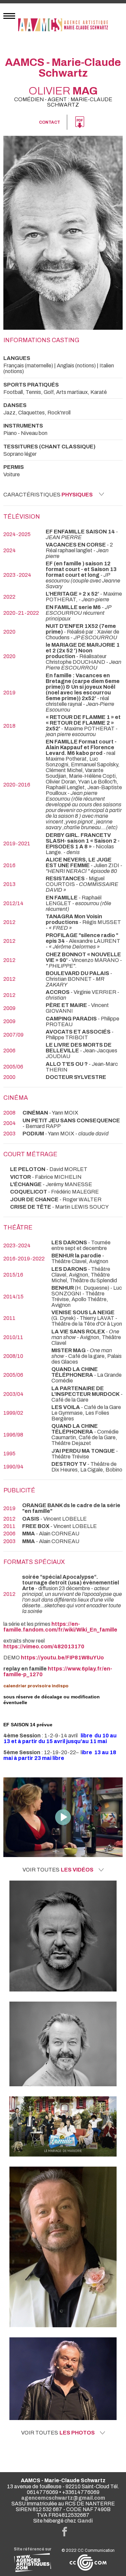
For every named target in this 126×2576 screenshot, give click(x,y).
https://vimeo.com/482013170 (44, 1646)
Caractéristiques (48, 495)
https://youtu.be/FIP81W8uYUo (62, 1658)
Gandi (85, 2521)
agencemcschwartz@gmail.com (63, 2498)
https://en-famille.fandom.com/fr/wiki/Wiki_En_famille (60, 1627)
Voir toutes (58, 1870)
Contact (50, 122)
